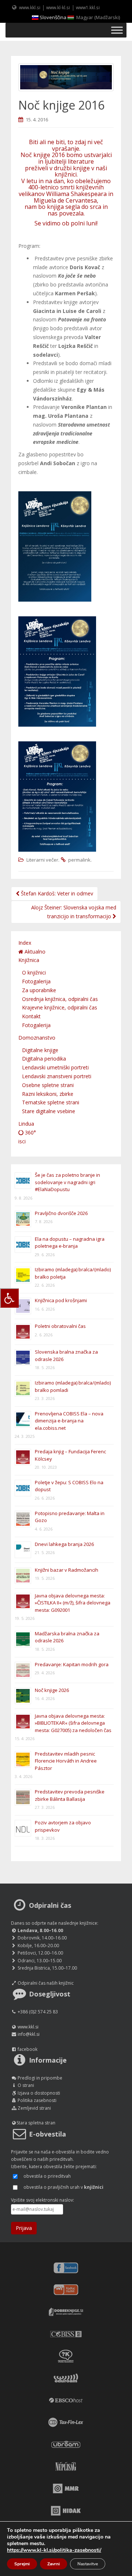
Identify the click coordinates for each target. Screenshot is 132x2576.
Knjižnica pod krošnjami (61, 1300)
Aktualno (34, 952)
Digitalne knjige (40, 1050)
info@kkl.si (29, 2034)
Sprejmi (22, 2564)
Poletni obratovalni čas (60, 1326)
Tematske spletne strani (51, 1102)
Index (25, 943)
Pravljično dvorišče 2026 (61, 1213)
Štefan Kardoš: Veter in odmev (56, 893)
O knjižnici (34, 972)
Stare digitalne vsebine (49, 1111)
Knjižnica (29, 960)
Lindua (26, 1124)
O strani (26, 2085)
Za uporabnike (39, 990)
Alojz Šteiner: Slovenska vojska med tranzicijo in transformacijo (74, 912)
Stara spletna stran (36, 2123)
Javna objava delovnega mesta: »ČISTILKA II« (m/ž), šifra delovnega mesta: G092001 (73, 1603)
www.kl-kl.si (58, 7)
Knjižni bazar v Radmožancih (67, 1570)
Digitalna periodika (44, 1059)
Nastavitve (88, 2564)
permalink (79, 860)
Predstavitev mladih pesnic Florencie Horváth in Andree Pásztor (66, 1761)
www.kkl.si (30, 7)
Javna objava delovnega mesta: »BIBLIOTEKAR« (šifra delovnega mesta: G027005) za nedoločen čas (73, 1723)
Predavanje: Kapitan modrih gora (72, 1664)
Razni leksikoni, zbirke (48, 1094)
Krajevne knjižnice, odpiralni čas (60, 1007)
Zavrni (54, 2564)
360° (30, 1132)
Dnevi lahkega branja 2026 (64, 1544)
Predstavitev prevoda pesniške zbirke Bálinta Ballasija (70, 1795)
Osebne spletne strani (48, 1085)
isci (22, 1141)
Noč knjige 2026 (52, 1690)
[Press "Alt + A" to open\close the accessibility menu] (9, 1298)
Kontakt (31, 1016)
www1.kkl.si (88, 7)
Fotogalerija (36, 981)
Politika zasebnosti (37, 2100)
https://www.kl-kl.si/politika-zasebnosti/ (54, 2550)
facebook (27, 2049)
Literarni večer (42, 860)
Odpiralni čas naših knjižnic (46, 1983)
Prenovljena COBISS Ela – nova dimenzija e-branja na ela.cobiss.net (69, 1421)
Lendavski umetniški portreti (55, 1067)
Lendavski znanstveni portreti (57, 1076)
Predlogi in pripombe (40, 2078)
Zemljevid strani (34, 2108)
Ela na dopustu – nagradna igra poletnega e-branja (70, 1243)
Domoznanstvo (37, 1038)
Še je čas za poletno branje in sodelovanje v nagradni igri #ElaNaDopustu (67, 1182)
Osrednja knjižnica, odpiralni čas (60, 999)
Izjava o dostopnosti (39, 2093)
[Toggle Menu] (117, 30)
